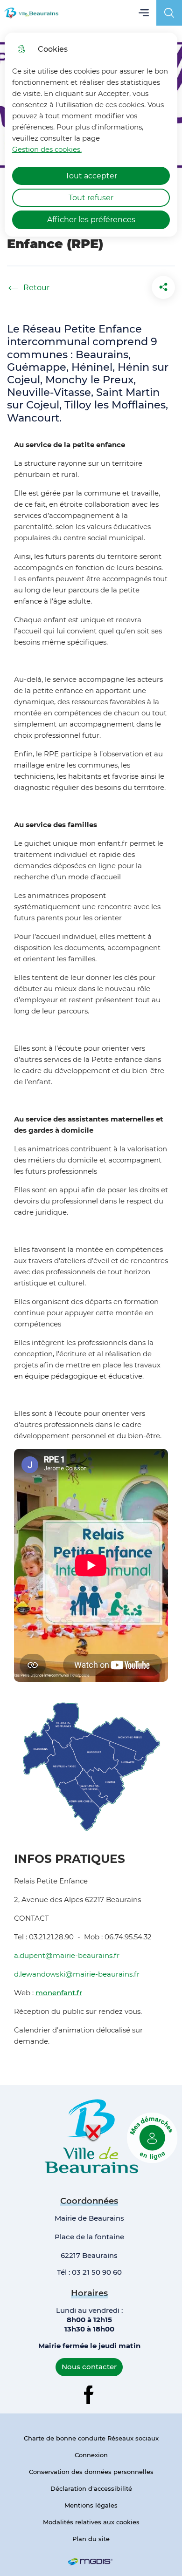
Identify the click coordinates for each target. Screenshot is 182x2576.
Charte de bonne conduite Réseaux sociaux (91, 2438)
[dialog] (91, 135)
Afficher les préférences (91, 220)
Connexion (91, 2455)
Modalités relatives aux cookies (91, 2522)
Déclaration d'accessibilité (91, 2488)
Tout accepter (91, 176)
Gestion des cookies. (47, 149)
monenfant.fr (59, 1993)
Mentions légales (91, 2505)
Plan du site (91, 2539)
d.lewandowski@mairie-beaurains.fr (77, 1974)
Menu (143, 13)
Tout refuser (91, 198)
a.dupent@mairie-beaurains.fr (67, 1955)
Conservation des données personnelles (91, 2472)
